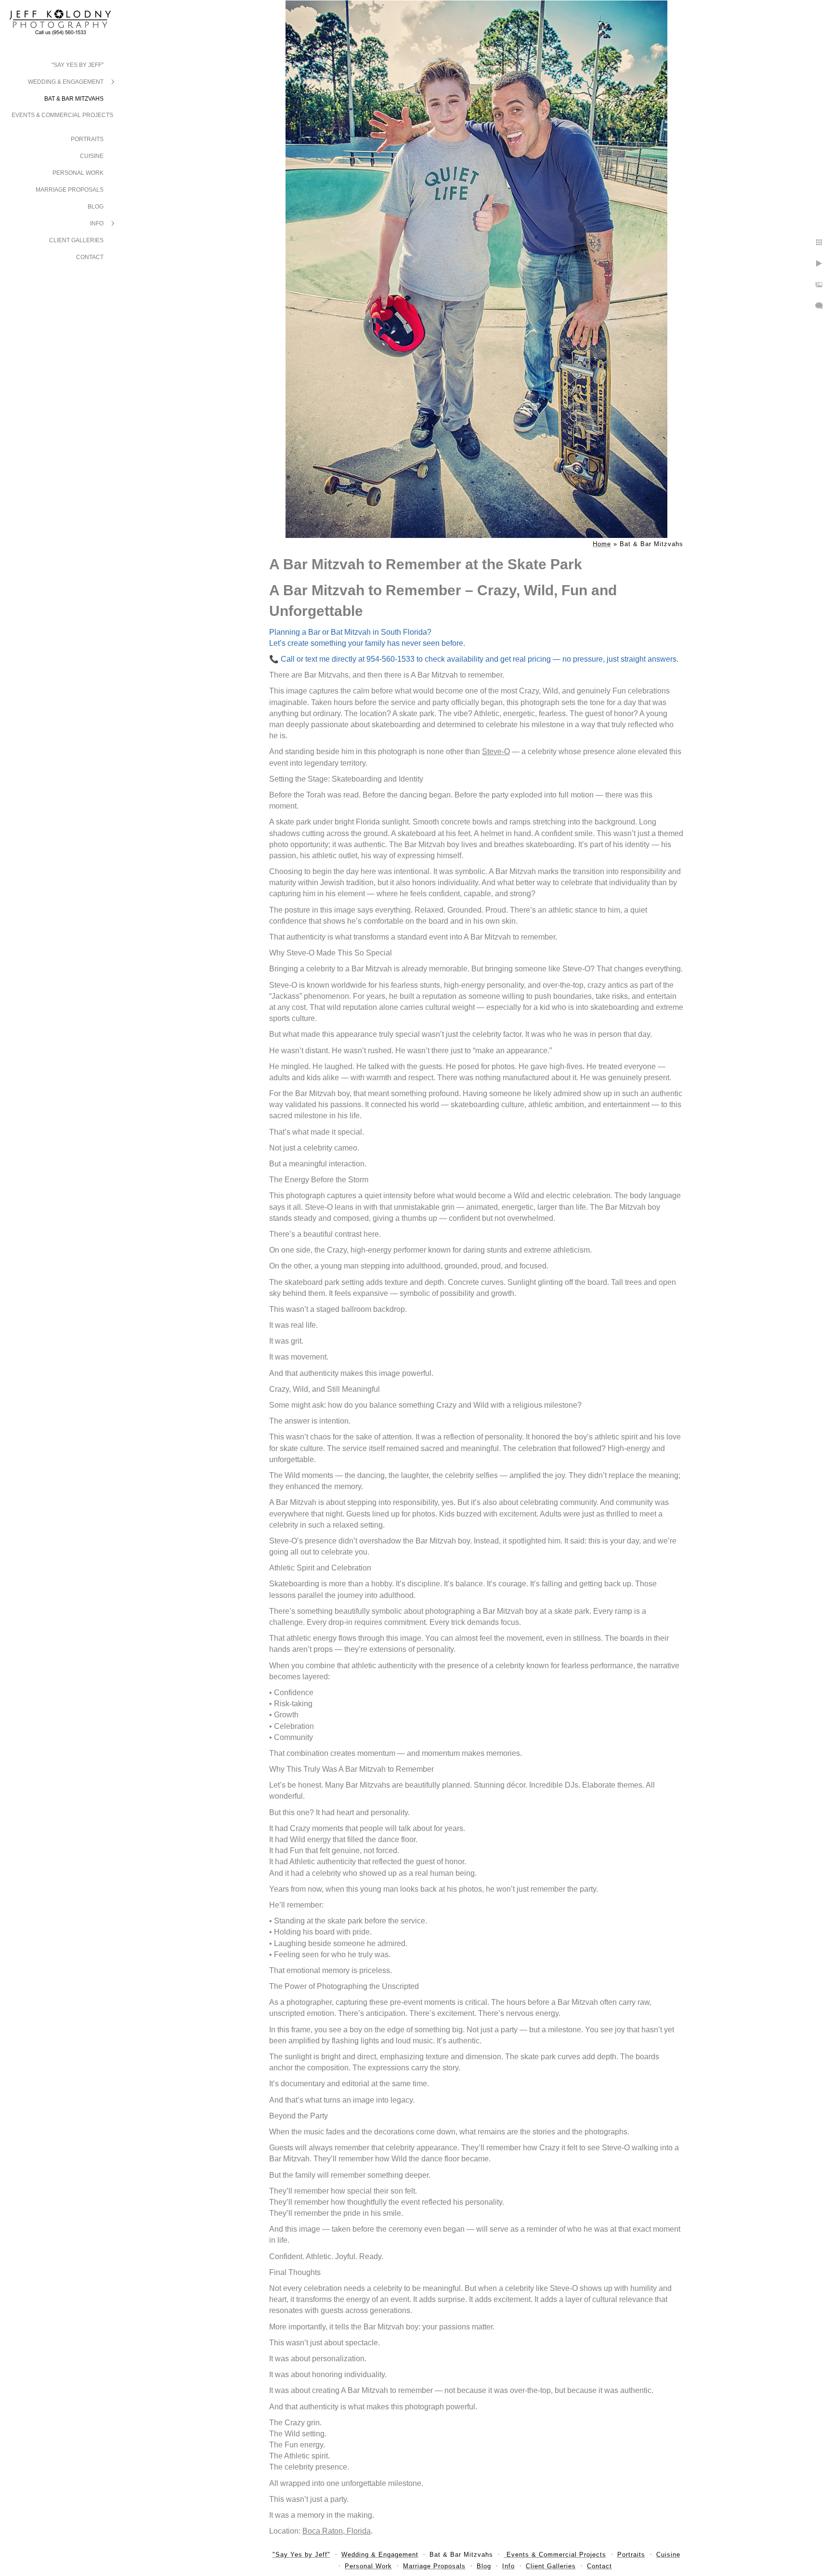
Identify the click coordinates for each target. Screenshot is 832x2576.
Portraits (87, 139)
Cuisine (92, 156)
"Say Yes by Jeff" (78, 65)
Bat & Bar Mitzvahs (74, 99)
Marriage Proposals (70, 190)
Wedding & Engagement (66, 82)
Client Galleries (76, 240)
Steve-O (496, 752)
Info (97, 223)
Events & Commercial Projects (62, 115)
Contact (90, 257)
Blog (96, 207)
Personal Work (78, 173)
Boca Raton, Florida (337, 2531)
